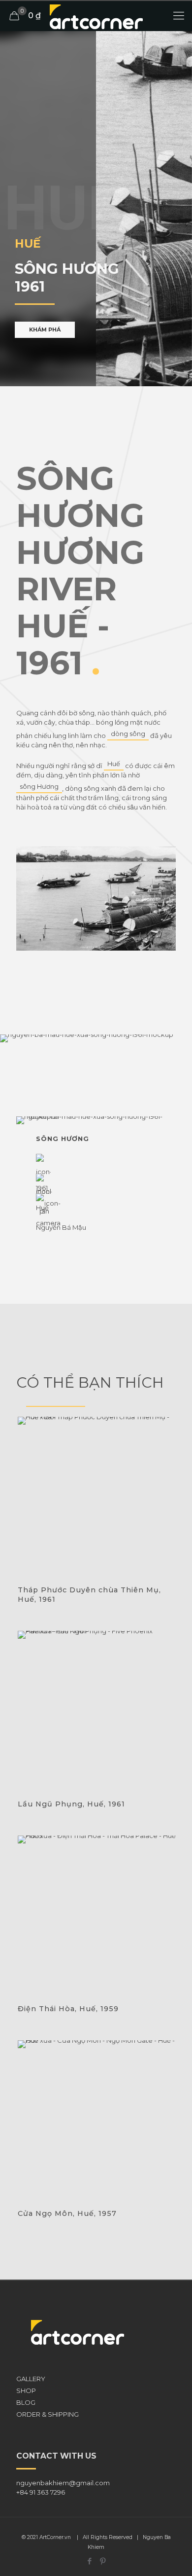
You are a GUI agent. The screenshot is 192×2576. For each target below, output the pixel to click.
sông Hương (39, 786)
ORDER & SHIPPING (48, 2414)
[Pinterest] (103, 2561)
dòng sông (128, 734)
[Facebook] (89, 2561)
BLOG (26, 2402)
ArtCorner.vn (55, 2537)
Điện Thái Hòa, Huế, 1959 (68, 2009)
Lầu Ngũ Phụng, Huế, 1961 (71, 1804)
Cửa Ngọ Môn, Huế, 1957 (67, 2213)
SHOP (26, 2391)
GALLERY (31, 2379)
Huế (114, 764)
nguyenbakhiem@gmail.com (63, 2483)
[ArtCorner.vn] (96, 16)
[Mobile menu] (179, 16)
